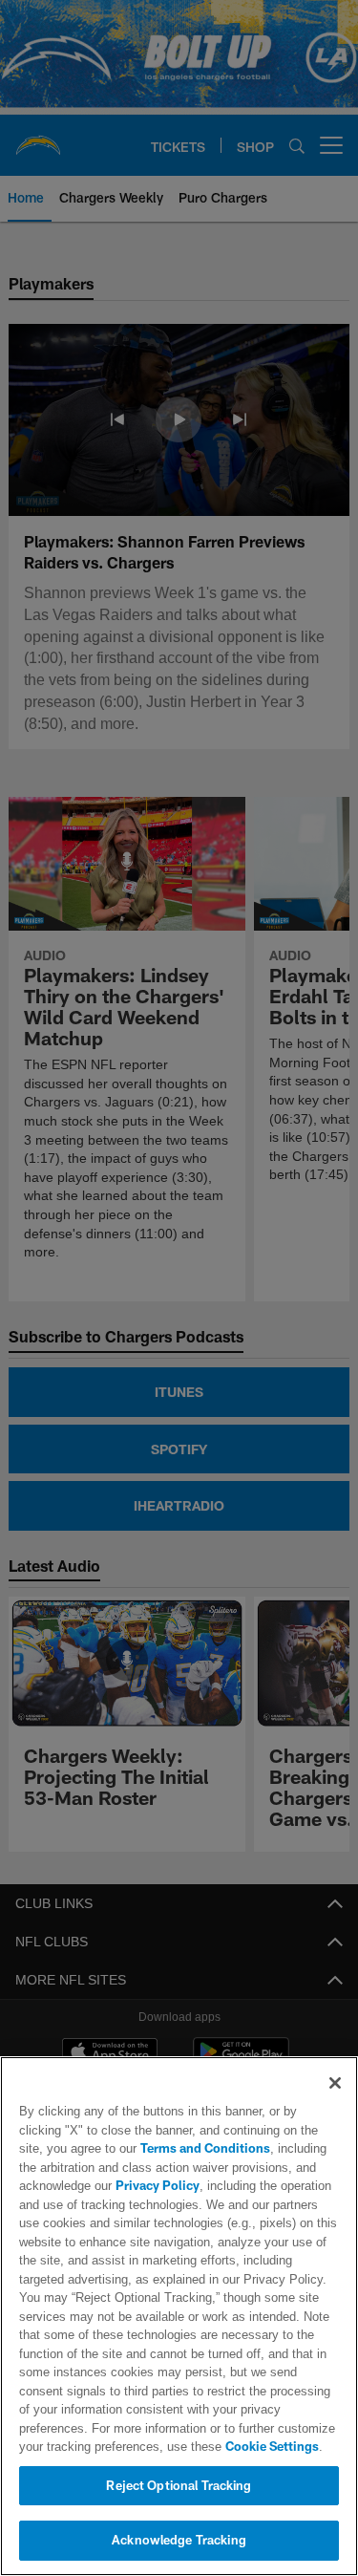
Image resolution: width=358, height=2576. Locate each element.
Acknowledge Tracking (179, 2540)
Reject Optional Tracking (179, 2485)
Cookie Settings (191, 2446)
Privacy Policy (156, 2185)
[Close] (335, 2083)
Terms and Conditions (151, 2148)
